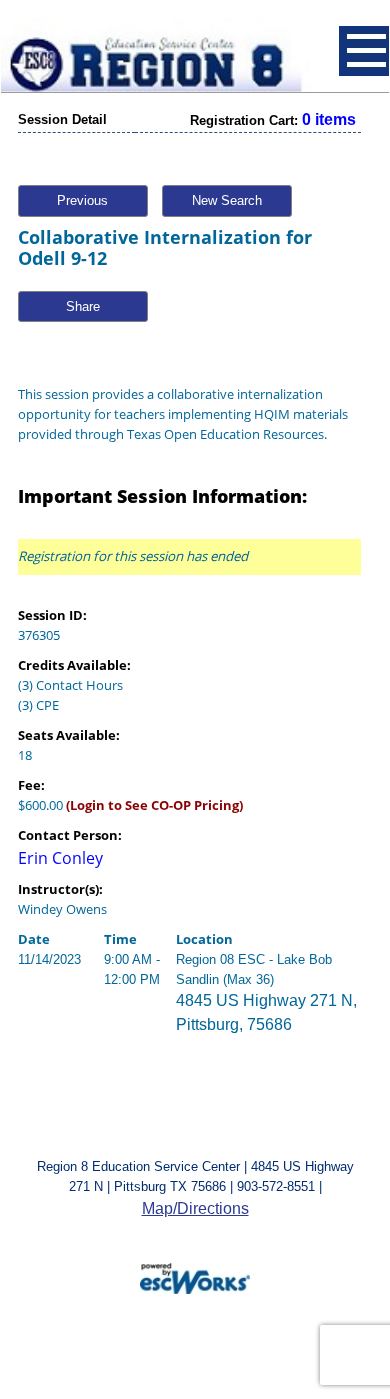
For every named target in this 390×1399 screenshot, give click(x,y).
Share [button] (83, 306)
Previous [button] (82, 200)
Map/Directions (195, 1208)
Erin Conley (60, 858)
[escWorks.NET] (195, 1277)
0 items (329, 119)
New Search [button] (227, 200)
